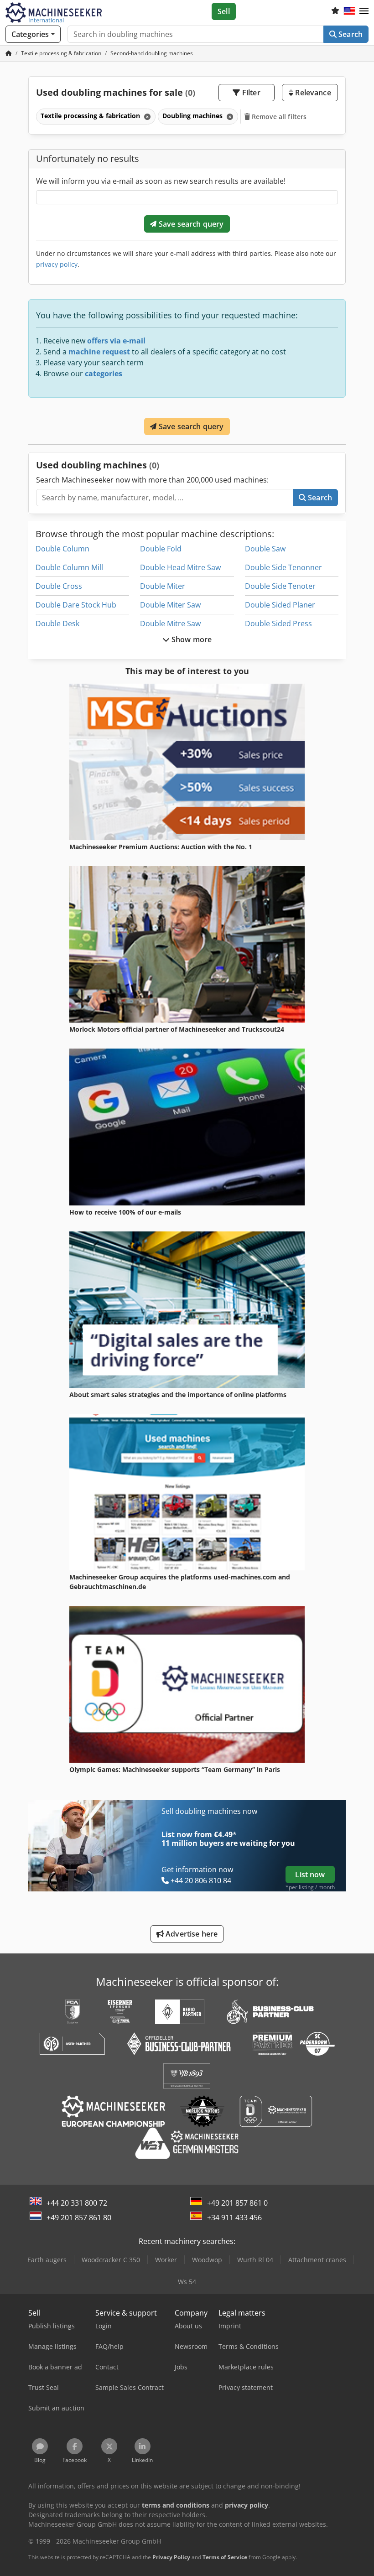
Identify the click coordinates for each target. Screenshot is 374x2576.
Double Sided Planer (280, 605)
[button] (364, 11)
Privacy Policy (171, 2557)
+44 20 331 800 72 (77, 2203)
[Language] (349, 11)
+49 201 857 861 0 (237, 2203)
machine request (99, 352)
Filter (250, 93)
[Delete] (146, 117)
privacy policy (57, 264)
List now (310, 1875)
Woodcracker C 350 (111, 2260)
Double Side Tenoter (280, 586)
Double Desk (57, 623)
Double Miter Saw (170, 605)
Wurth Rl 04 (255, 2260)
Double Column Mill (69, 567)
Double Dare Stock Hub (76, 605)
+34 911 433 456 (234, 2218)
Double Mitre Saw (170, 623)
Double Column (62, 549)
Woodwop (207, 2260)
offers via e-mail (116, 341)
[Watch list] (335, 11)
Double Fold (161, 549)
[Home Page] (9, 53)
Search (350, 34)
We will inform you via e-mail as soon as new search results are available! (161, 181)
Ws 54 (187, 2282)
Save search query (190, 224)
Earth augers (47, 2260)
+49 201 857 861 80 (79, 2218)
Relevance (312, 93)
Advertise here (191, 1934)
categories (104, 374)
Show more (191, 639)
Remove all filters (278, 117)
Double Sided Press (278, 623)
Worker (166, 2260)
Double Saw (265, 549)
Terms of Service (225, 2557)
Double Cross (59, 586)
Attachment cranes (317, 2260)
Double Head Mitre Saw (180, 567)
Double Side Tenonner (283, 567)
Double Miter (163, 586)
